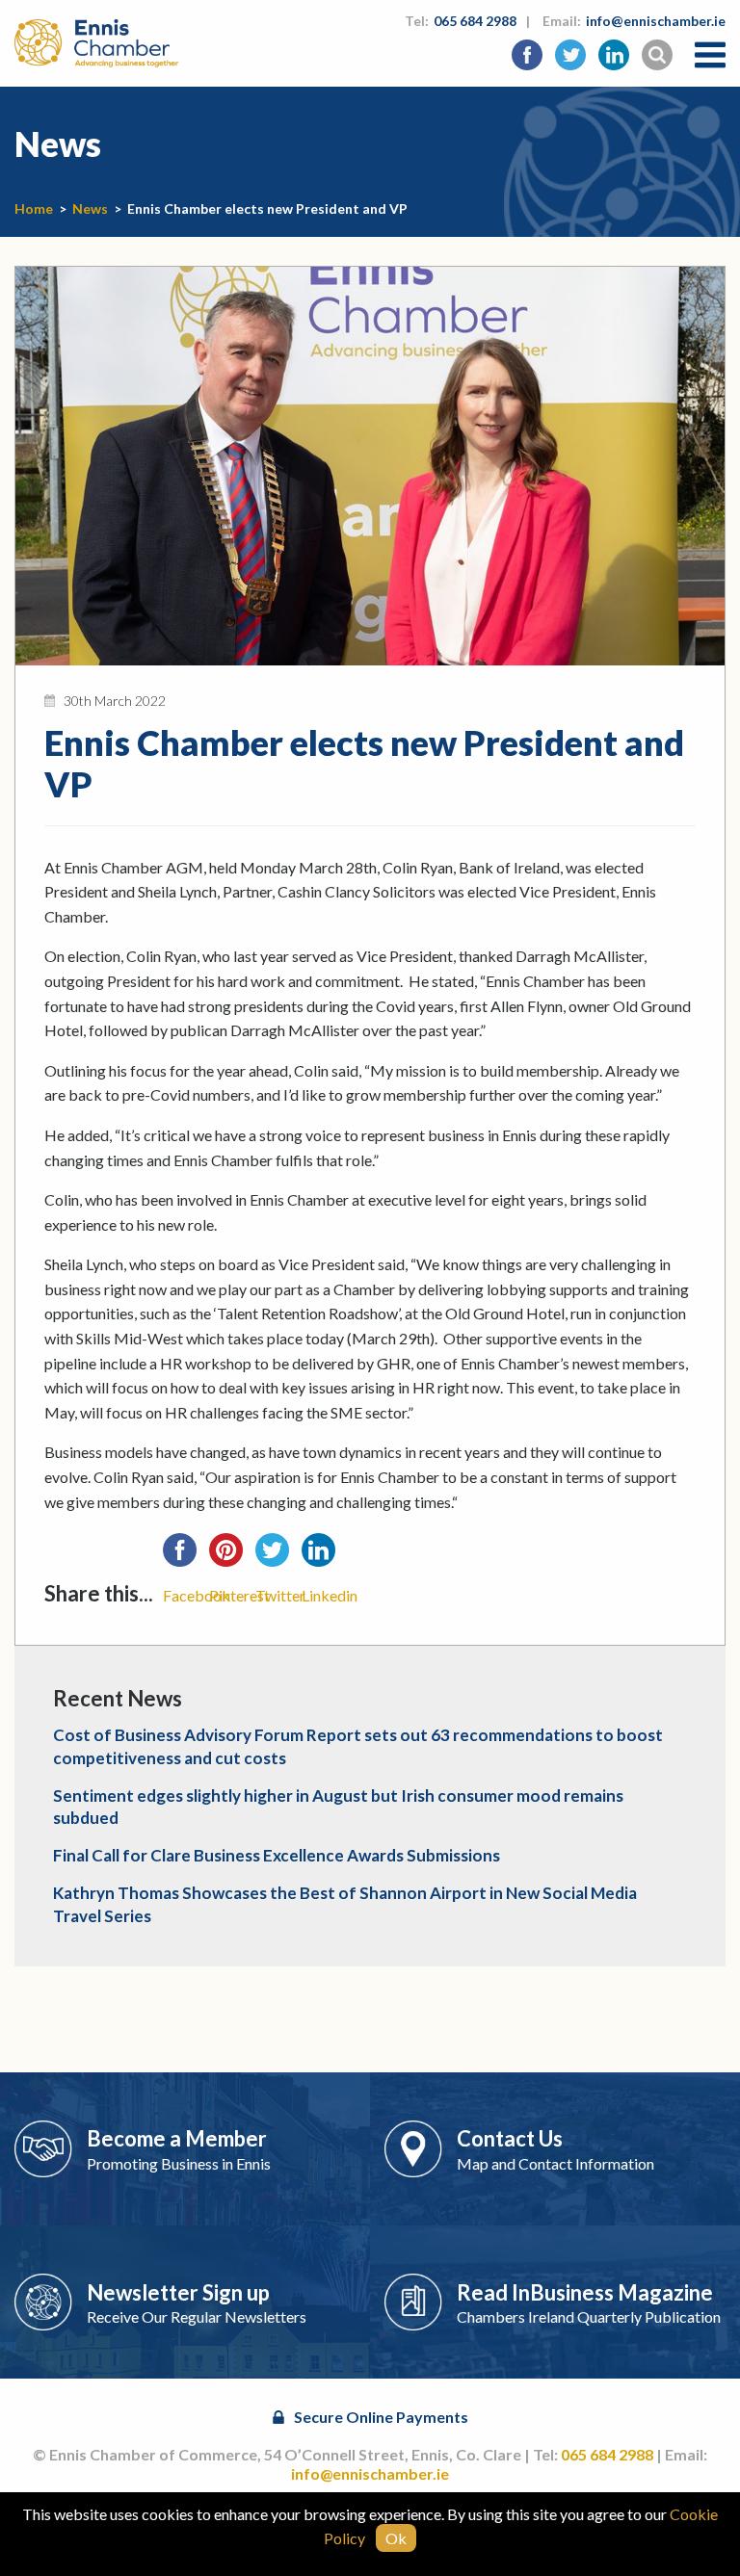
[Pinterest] (232, 1556)
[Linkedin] (325, 1556)
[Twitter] (278, 1556)
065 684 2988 (475, 21)
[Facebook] (186, 1556)
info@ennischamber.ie (656, 21)
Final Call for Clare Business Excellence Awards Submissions (277, 1855)
